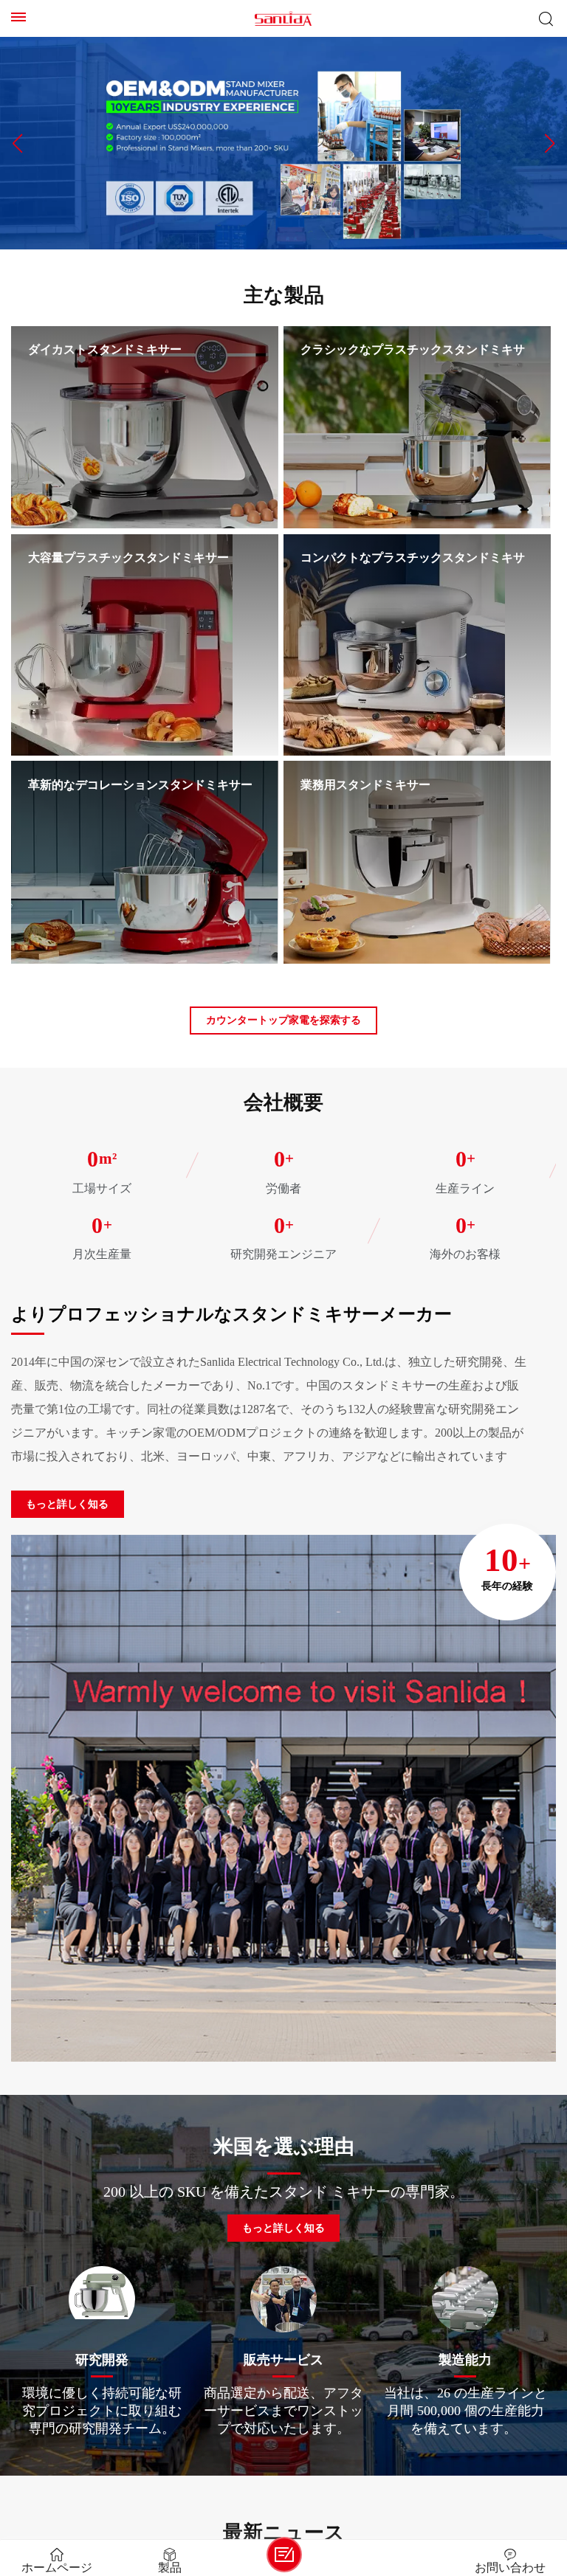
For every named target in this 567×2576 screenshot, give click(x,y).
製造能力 (465, 2359)
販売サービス (283, 2359)
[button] (17, 143)
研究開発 (102, 2359)
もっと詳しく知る (67, 1504)
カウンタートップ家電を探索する (283, 1020)
